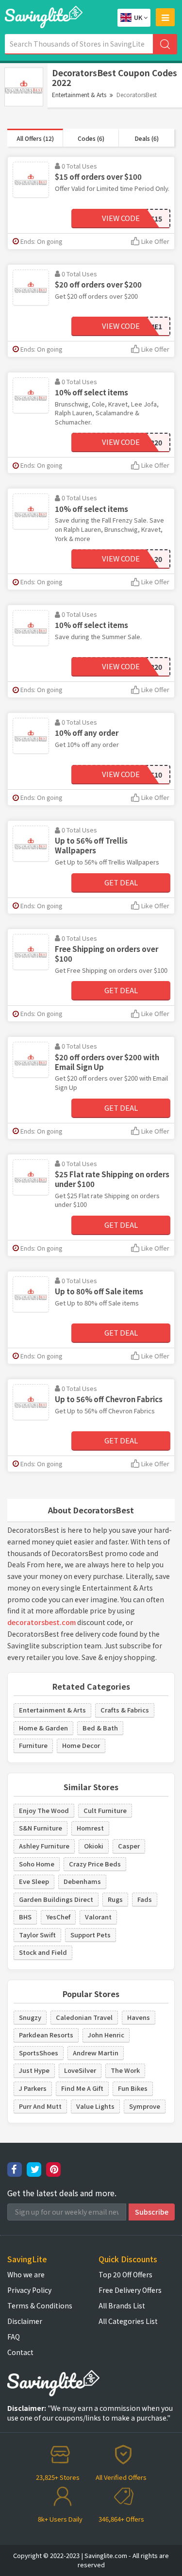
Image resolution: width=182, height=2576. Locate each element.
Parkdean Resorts (46, 2035)
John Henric (106, 2035)
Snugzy (30, 2017)
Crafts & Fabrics (125, 1710)
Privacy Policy (29, 2290)
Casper (129, 1846)
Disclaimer (25, 2321)
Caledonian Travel (84, 2017)
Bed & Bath (100, 1728)
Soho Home (37, 1864)
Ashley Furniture (44, 1846)
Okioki (94, 1846)
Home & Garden (43, 1728)
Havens (139, 2017)
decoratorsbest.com (41, 1622)
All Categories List (128, 2321)
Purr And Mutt (40, 2106)
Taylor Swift (37, 1935)
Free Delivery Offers (130, 2290)
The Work (125, 2070)
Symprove (145, 2106)
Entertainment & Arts (79, 94)
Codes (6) (91, 138)
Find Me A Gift (82, 2088)
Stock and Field (43, 1952)
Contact (20, 2352)
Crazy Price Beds (95, 1864)
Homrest (90, 1828)
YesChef (58, 1917)
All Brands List (122, 2305)
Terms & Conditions (40, 2305)
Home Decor (81, 1745)
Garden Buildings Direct (56, 1899)
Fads (145, 1899)
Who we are (26, 2274)
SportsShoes (39, 2053)
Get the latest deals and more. (62, 2193)
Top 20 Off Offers (125, 2274)
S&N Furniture (41, 1828)
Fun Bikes (133, 2088)
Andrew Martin (96, 2053)
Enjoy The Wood (44, 1810)
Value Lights (95, 2106)
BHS (25, 1917)
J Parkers (33, 2088)
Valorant (98, 1917)
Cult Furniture (105, 1810)
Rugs (115, 1899)
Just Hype (34, 2070)
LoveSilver (80, 2070)
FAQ (14, 2337)
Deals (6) (147, 138)
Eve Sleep (34, 1881)
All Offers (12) (35, 138)
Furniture (33, 1745)
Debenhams (82, 1881)
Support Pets (91, 1935)
